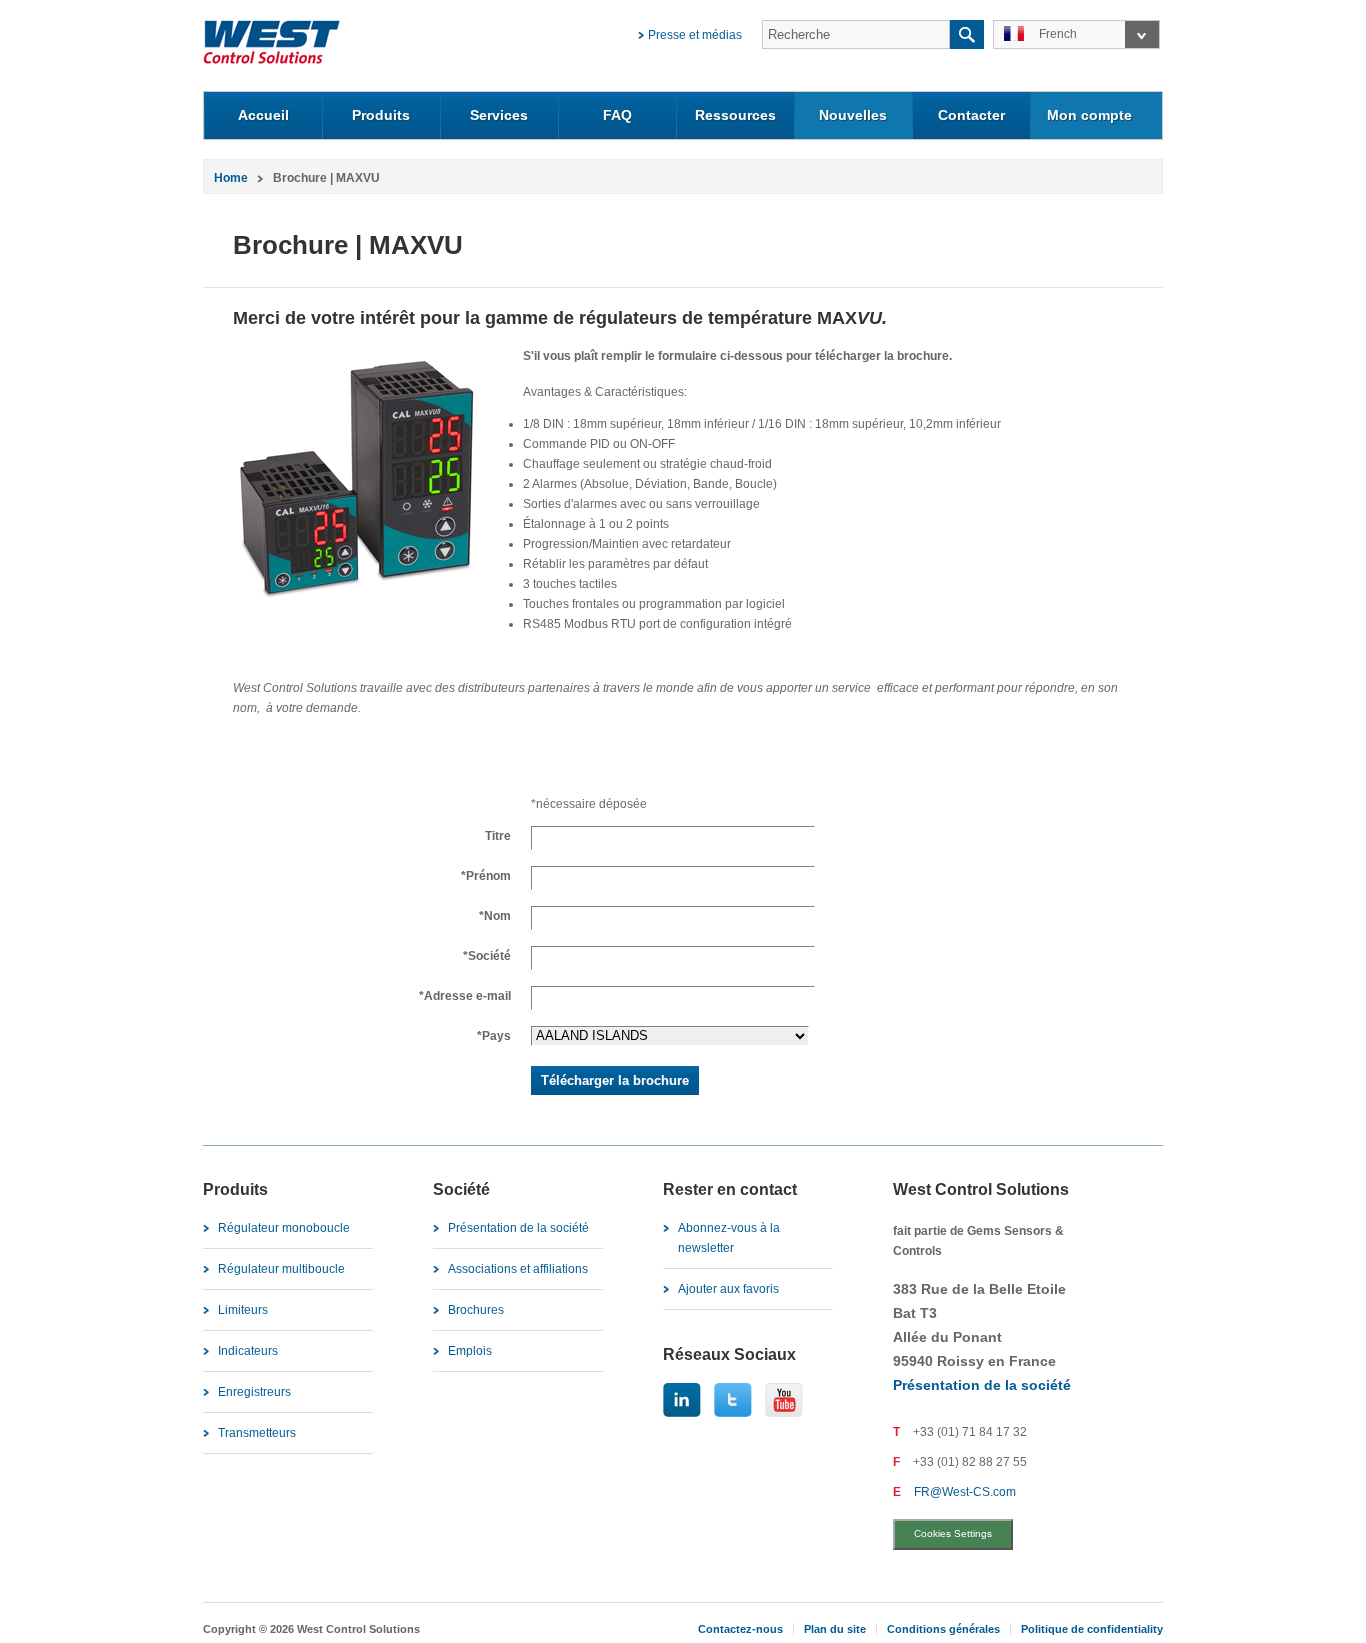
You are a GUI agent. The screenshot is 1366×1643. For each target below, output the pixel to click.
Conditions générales (943, 1629)
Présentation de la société (518, 1228)
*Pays (494, 1036)
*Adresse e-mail (465, 996)
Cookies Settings (953, 1533)
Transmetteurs (257, 1433)
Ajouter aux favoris (728, 1289)
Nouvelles (853, 115)
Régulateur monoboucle (284, 1228)
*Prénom (486, 876)
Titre (498, 836)
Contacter (971, 115)
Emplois (470, 1351)
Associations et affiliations (518, 1269)
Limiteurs (243, 1310)
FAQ (617, 115)
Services (499, 115)
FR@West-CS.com (965, 1492)
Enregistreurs (254, 1392)
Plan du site (835, 1629)
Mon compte (1089, 115)
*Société (487, 956)
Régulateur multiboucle (281, 1269)
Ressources (735, 115)
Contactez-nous (740, 1629)
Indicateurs (248, 1351)
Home (231, 178)
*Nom (495, 916)
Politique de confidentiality (1092, 1629)
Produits (381, 115)
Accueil (263, 115)
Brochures (476, 1310)
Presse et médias (695, 35)
